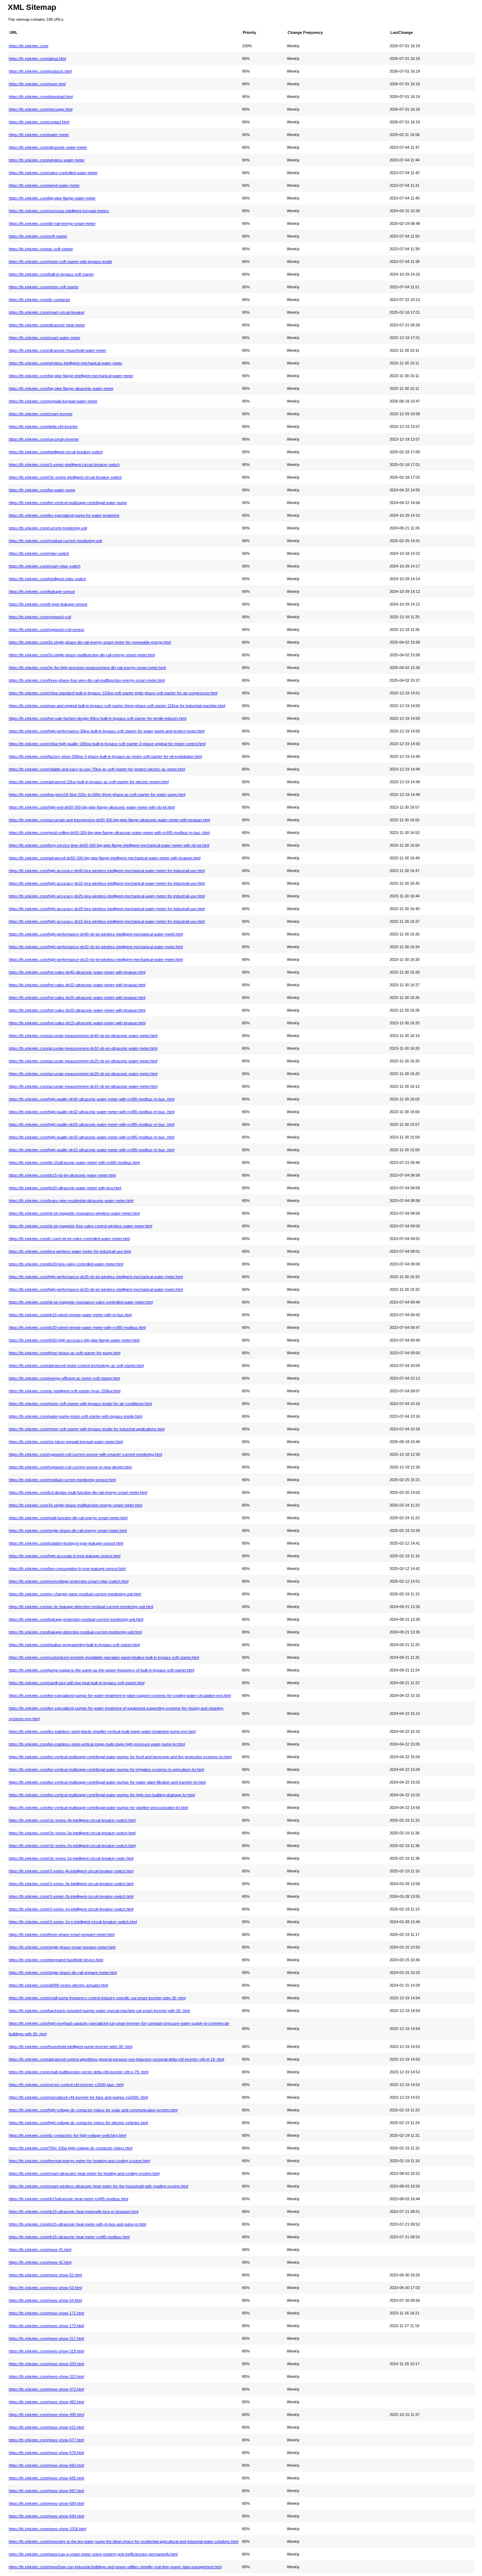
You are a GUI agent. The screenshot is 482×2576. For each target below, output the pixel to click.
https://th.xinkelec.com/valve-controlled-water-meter (53, 173)
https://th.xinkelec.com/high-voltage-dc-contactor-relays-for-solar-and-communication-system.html (93, 2110)
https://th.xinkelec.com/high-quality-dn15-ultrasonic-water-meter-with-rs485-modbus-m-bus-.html (92, 1150)
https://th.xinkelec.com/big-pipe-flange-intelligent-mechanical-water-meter (71, 376)
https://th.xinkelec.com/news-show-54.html (45, 2300)
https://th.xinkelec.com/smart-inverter (41, 414)
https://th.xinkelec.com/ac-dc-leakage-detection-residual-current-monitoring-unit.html (81, 1607)
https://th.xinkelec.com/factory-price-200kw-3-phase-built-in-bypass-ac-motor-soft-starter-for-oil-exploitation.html (105, 756)
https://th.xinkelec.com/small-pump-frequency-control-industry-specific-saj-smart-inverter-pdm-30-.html (97, 1998)
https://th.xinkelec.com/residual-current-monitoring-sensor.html (62, 1480)
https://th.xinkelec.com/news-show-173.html (46, 2326)
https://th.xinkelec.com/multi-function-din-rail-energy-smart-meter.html (68, 1518)
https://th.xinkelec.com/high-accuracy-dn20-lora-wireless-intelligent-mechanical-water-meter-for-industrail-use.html (107, 909)
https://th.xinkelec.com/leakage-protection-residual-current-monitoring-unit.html (76, 1619)
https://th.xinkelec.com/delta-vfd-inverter (43, 427)
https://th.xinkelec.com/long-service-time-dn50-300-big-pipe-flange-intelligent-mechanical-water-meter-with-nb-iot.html (109, 845)
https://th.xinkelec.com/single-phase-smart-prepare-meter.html (62, 1947)
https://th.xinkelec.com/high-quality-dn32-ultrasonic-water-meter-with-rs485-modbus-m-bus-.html (92, 1112)
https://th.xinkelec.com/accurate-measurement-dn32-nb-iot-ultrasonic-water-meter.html (83, 1048)
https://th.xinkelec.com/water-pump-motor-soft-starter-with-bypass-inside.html (76, 1416)
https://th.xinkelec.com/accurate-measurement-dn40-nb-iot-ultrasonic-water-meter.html (83, 1036)
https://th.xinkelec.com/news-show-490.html (46, 2415)
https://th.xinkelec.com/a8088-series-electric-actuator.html (58, 1985)
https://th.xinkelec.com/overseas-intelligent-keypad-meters (59, 211)
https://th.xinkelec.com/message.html (41, 109)
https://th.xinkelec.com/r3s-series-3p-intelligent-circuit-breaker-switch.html (72, 1833)
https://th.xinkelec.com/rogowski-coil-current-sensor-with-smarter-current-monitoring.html (85, 1454)
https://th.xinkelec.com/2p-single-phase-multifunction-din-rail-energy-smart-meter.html (82, 655)
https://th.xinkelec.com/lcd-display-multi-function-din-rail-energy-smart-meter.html (78, 1492)
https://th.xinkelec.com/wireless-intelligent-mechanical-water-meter (66, 363)
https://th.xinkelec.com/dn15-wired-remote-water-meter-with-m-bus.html (70, 1315)
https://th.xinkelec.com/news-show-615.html (46, 2427)
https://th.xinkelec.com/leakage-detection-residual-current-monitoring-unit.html (75, 1632)
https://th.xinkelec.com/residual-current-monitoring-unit (55, 541)
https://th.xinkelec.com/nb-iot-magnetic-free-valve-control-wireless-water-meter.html (80, 1226)
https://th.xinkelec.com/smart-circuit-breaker (47, 312)
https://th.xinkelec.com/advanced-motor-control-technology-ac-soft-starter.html (76, 1366)
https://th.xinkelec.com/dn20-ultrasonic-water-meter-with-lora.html (65, 1188)
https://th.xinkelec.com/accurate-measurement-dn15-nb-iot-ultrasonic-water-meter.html (83, 1086)
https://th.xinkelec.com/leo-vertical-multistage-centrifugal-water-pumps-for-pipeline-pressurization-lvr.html (98, 1808)
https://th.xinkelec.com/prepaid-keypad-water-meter (53, 401)
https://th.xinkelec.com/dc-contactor (40, 300)
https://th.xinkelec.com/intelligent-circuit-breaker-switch (56, 452)
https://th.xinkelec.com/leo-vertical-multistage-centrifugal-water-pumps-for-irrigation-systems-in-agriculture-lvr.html (106, 1770)
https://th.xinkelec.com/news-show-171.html (46, 2313)
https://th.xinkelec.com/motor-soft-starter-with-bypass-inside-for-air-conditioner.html (80, 1404)
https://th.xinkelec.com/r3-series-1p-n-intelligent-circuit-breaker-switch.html (73, 1922)
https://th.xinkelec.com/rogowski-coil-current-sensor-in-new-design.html (70, 1467)
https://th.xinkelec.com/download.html (41, 97)
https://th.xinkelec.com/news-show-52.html (45, 2275)
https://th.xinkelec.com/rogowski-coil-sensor (47, 630)
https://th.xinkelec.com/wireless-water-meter (47, 160)
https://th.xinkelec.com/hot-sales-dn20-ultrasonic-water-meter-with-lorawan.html (77, 1010)
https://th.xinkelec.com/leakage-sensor (42, 591)
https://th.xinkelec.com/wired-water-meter (44, 185)
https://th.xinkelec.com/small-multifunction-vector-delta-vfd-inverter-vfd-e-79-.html (79, 2072)
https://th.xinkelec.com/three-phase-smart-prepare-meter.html (62, 1934)
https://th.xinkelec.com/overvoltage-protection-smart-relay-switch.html (69, 1581)
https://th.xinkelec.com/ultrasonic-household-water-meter (58, 350)
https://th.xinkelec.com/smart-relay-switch (45, 566)
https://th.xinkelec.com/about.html (37, 59)
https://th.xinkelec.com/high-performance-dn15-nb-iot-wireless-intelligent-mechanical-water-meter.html (96, 959)
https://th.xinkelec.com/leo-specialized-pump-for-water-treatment (64, 515)
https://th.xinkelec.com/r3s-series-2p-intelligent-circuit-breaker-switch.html (72, 1846)
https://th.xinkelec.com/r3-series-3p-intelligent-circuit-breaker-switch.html (71, 1884)
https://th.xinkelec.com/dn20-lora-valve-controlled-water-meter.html (66, 1264)
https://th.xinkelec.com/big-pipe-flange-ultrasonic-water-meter (61, 388)
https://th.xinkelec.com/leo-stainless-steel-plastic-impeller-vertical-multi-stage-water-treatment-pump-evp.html (102, 1731)
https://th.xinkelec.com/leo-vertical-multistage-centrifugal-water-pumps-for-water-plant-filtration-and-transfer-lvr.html (107, 1782)
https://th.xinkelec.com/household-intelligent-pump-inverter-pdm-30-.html (71, 2047)
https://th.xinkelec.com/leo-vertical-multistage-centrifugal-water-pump (68, 503)
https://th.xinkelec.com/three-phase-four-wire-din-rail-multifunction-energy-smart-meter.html (87, 680)
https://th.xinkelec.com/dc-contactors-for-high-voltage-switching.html (67, 2135)
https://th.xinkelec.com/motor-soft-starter (44, 287)
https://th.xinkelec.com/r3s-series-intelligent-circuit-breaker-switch (65, 477)
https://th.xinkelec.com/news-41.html (40, 2250)
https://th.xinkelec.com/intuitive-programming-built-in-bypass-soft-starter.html (74, 1645)
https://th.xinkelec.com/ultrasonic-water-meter (48, 147)
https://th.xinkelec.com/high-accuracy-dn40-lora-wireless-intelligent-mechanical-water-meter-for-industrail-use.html (107, 871)
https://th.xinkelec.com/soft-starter (38, 236)
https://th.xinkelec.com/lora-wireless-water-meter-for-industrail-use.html (70, 1251)
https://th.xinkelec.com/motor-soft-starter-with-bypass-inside (61, 262)
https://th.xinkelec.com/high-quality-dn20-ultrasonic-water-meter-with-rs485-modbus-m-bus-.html (92, 1137)
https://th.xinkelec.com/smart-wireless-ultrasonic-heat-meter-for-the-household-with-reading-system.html (98, 2186)
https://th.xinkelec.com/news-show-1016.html (47, 2529)
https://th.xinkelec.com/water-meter (39, 135)
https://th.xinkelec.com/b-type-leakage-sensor (48, 604)
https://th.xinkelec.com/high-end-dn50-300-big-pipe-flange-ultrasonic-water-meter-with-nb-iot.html (92, 807)
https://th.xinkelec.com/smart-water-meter (45, 338)
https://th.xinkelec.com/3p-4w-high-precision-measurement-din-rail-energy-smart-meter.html (87, 668)
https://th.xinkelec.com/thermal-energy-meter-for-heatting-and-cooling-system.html (79, 2161)
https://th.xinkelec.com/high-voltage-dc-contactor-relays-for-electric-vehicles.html (78, 2123)
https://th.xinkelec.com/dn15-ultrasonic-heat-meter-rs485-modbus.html (69, 2237)
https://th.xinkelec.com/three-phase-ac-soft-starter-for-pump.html (65, 1353)
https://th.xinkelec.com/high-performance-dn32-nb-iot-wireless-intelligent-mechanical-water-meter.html (96, 947)
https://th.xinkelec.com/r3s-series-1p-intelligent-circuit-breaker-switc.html (71, 1858)
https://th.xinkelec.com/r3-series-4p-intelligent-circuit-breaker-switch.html (71, 1871)
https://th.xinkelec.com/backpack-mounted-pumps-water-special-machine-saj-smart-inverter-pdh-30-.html (99, 2011)
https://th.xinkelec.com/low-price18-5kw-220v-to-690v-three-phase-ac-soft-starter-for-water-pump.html (97, 795)
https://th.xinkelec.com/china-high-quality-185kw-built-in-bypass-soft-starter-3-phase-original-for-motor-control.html (107, 744)
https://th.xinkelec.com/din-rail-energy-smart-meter (52, 223)
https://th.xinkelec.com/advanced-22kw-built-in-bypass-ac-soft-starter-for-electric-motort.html (89, 782)
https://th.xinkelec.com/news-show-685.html (46, 2478)
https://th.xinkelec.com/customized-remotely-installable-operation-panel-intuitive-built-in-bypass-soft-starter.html (104, 1657)
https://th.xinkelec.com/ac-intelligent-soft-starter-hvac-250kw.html (65, 1391)
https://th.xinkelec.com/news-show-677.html (46, 2440)
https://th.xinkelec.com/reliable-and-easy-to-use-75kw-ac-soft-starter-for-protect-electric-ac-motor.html (97, 769)
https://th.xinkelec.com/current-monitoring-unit (48, 528)
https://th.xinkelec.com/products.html (40, 71)
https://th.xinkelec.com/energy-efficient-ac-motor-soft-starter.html (64, 1378)
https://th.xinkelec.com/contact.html (39, 122)
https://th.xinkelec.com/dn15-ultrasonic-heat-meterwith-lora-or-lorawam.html (74, 2212)
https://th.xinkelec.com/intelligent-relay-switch (47, 579)
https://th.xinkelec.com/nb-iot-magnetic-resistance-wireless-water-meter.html (74, 1213)
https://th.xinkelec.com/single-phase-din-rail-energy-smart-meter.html (68, 1531)
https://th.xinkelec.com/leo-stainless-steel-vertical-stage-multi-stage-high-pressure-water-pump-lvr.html (97, 1744)
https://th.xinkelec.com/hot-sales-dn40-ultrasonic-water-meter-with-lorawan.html (77, 972)
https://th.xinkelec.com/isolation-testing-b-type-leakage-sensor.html (66, 1543)
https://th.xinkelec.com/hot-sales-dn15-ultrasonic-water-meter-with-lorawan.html (77, 1023)
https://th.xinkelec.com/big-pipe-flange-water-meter (52, 198)
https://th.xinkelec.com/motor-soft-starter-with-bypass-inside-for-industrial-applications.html (87, 1429)
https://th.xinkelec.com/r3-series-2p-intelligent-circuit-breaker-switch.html (71, 1896)
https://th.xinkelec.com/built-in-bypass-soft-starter (51, 274)
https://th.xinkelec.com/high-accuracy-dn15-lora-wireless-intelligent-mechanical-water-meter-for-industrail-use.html (107, 921)
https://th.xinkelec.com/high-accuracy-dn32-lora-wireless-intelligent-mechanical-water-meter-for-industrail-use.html (107, 883)
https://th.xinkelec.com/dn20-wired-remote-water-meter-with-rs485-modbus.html (77, 1327)
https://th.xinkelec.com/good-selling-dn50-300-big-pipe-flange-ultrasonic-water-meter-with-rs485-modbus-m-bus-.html (109, 833)
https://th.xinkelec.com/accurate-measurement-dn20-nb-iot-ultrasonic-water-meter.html (83, 1074)
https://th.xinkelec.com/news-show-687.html (46, 2491)
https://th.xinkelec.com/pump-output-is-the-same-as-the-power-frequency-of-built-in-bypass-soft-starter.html (101, 1670)
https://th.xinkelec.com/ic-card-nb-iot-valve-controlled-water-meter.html (69, 1239)
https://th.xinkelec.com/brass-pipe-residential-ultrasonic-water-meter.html (71, 1201)
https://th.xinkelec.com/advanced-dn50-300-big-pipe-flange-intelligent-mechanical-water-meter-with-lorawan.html (105, 858)
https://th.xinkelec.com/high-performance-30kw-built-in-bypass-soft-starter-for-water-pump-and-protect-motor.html (107, 731)
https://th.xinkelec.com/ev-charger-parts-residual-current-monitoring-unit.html (75, 1594)
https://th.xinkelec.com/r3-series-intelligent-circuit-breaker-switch (64, 465)
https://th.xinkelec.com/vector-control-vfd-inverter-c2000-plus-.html (66, 2085)
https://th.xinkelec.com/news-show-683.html (46, 2465)
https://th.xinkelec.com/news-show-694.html (46, 2516)
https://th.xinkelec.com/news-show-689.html (46, 2503)
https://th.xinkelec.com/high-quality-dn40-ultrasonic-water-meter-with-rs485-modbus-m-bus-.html (92, 1099)
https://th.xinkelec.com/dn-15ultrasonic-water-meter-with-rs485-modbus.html (74, 1163)
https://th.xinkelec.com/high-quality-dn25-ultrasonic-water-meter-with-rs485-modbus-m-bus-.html (92, 1124)
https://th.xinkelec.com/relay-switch (39, 553)
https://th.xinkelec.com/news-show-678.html (46, 2453)
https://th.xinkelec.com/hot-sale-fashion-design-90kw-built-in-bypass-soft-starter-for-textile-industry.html (98, 718)
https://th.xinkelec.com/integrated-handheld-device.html (56, 1960)
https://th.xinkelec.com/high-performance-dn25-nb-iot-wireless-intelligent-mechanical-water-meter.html (96, 1277)
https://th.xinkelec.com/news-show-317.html (46, 2338)
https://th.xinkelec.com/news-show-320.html (46, 2364)
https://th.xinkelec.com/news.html (37, 84)
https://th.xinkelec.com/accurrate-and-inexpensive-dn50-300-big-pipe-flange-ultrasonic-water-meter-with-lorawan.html (109, 820)
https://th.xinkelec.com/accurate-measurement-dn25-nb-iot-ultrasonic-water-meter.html (83, 1061)
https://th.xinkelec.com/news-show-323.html (46, 2376)
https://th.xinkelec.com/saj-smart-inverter (44, 439)
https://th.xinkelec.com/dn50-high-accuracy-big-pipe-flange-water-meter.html (74, 1340)
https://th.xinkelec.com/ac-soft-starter (41, 249)
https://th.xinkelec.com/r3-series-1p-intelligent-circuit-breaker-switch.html (71, 1909)
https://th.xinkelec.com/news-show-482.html (46, 2402)
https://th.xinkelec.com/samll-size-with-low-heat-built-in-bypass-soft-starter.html (77, 1683)
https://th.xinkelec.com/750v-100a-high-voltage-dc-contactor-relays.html (71, 2148)
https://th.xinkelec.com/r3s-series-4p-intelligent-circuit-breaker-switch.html (72, 1820)
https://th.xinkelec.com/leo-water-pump (42, 490)
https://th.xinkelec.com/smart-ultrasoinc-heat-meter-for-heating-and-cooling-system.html (84, 2173)
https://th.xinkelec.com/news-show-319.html (46, 2351)
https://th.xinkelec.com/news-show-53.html (45, 2288)
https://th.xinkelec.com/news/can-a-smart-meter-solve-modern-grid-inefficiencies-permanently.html (93, 2554)
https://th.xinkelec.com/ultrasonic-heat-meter (47, 325)
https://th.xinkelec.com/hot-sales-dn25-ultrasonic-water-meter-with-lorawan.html (77, 998)
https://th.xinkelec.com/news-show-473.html (46, 2389)
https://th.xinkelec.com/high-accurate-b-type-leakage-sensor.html (65, 1556)
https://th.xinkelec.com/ (29, 46)
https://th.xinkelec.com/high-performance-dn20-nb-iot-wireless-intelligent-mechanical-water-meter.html (96, 1289)
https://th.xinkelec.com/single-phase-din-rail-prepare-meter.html (63, 1973)
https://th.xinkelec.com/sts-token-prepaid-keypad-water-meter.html (66, 1442)
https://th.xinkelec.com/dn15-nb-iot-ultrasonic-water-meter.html (62, 1175)
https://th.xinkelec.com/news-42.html (40, 2262)
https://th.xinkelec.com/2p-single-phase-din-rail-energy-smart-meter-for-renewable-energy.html (90, 642)
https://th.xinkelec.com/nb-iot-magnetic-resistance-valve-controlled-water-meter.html (81, 1302)
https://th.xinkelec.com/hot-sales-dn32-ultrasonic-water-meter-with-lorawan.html (77, 985)
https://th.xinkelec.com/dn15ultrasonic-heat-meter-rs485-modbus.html (68, 2199)
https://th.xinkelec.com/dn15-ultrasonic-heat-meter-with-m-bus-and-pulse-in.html (77, 2224)
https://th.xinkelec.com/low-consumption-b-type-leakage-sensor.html (67, 1569)
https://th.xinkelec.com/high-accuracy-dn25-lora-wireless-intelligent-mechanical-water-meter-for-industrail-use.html (107, 896)
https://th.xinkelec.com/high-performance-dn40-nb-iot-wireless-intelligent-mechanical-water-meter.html (96, 934)
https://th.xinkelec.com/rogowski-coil (40, 617)
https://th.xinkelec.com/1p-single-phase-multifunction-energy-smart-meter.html (76, 1505)
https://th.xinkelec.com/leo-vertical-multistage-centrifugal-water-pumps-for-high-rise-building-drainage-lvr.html (102, 1795)
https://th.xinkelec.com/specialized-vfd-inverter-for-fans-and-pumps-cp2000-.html (78, 2097)
